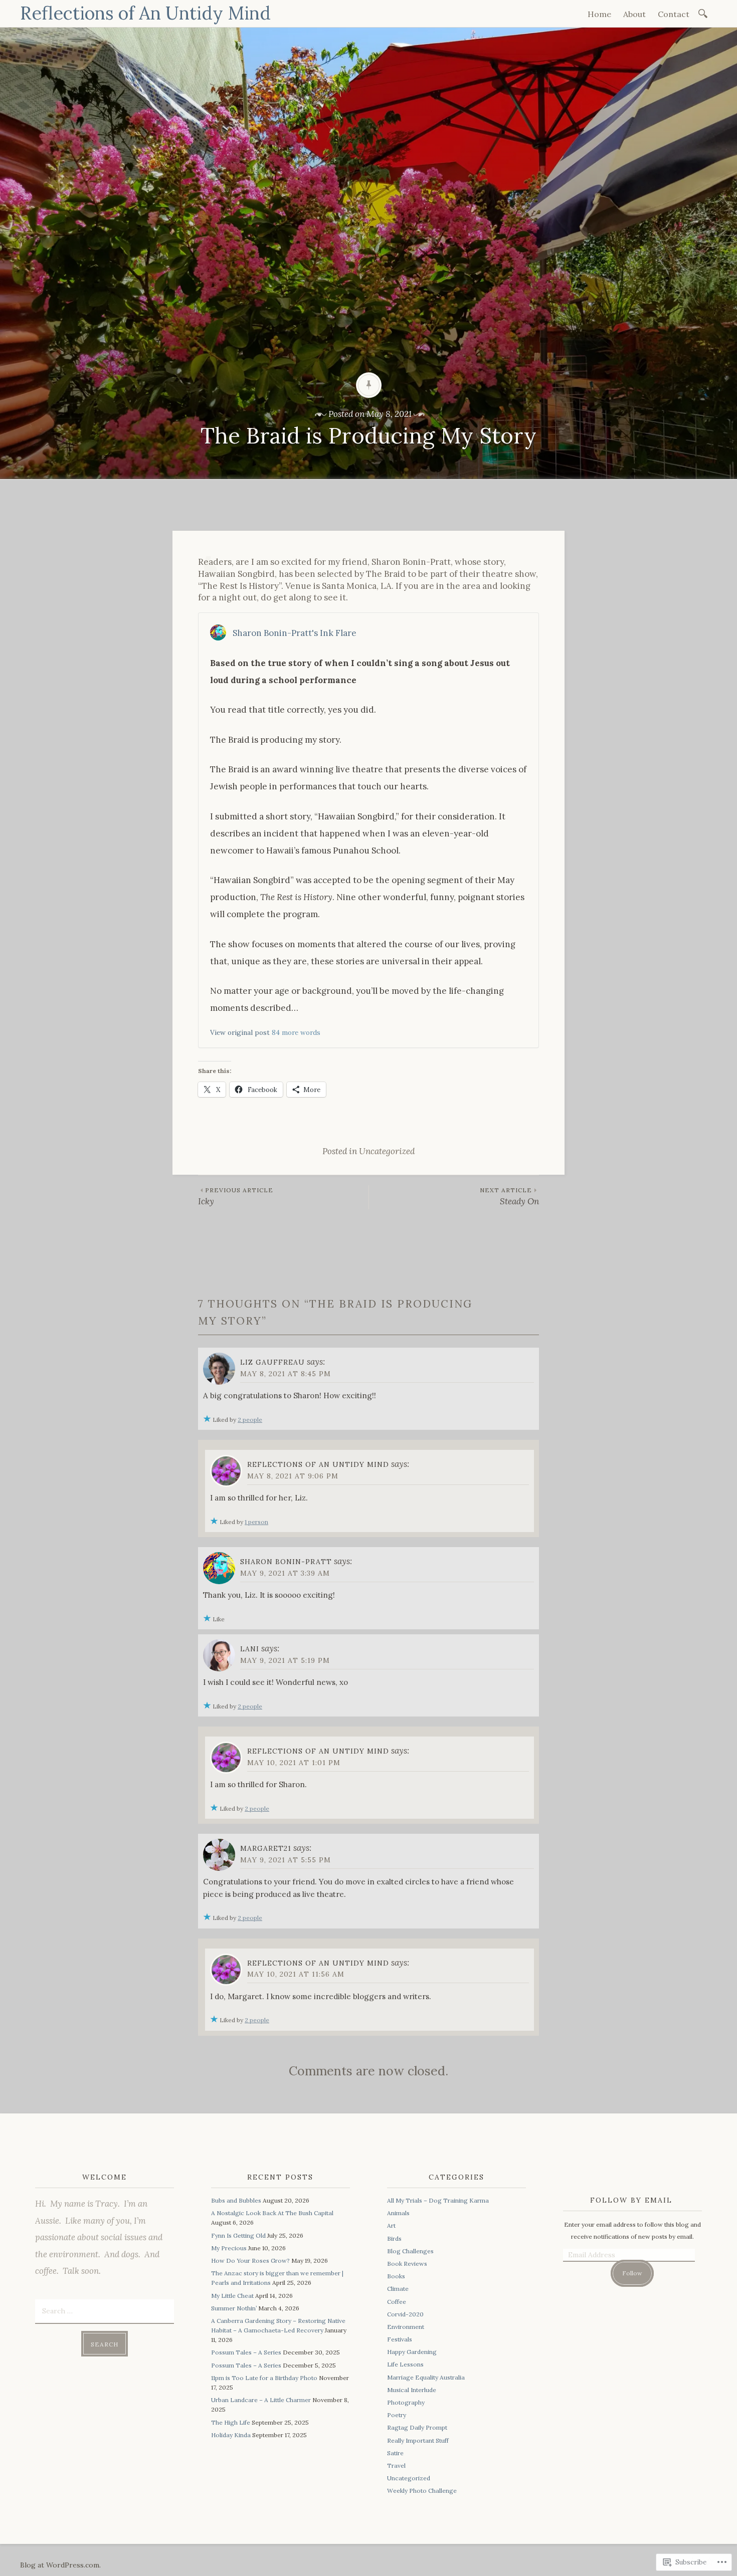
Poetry (397, 2415)
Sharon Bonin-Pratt (286, 1562)
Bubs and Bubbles (236, 2200)
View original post (240, 1032)
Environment (406, 2327)
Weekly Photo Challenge (422, 2491)
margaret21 (266, 1848)
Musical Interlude (412, 2390)
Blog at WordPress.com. (60, 2565)
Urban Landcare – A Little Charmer (261, 2400)
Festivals (400, 2339)
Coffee (397, 2302)
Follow (632, 2273)
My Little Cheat (232, 2296)
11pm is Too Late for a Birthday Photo (264, 2378)
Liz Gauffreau (272, 1362)
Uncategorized (387, 1151)
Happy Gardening (412, 2352)
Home (599, 14)
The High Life (231, 2422)
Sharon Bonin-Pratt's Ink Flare (295, 633)
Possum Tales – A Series (246, 2352)
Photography (406, 2402)
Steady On (509, 1197)
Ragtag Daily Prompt (417, 2427)
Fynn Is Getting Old (238, 2235)
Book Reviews (407, 2264)
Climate (398, 2289)
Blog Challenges (410, 2251)
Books (396, 2276)
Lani (250, 1649)
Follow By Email (631, 2200)
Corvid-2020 (405, 2314)
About (634, 14)
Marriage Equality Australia (426, 2377)
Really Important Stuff (418, 2440)
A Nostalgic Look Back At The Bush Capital (272, 2213)
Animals (398, 2213)
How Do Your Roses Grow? (250, 2261)
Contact (674, 14)
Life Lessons (405, 2364)
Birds (394, 2238)
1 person (256, 1522)
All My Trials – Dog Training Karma (438, 2200)
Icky (236, 1197)
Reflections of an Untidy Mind (318, 1464)
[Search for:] (705, 13)
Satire (395, 2453)
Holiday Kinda (231, 2435)
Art (391, 2225)
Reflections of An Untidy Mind (145, 13)
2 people (250, 1420)
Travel (396, 2465)
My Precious (229, 2248)
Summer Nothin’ (234, 2308)
